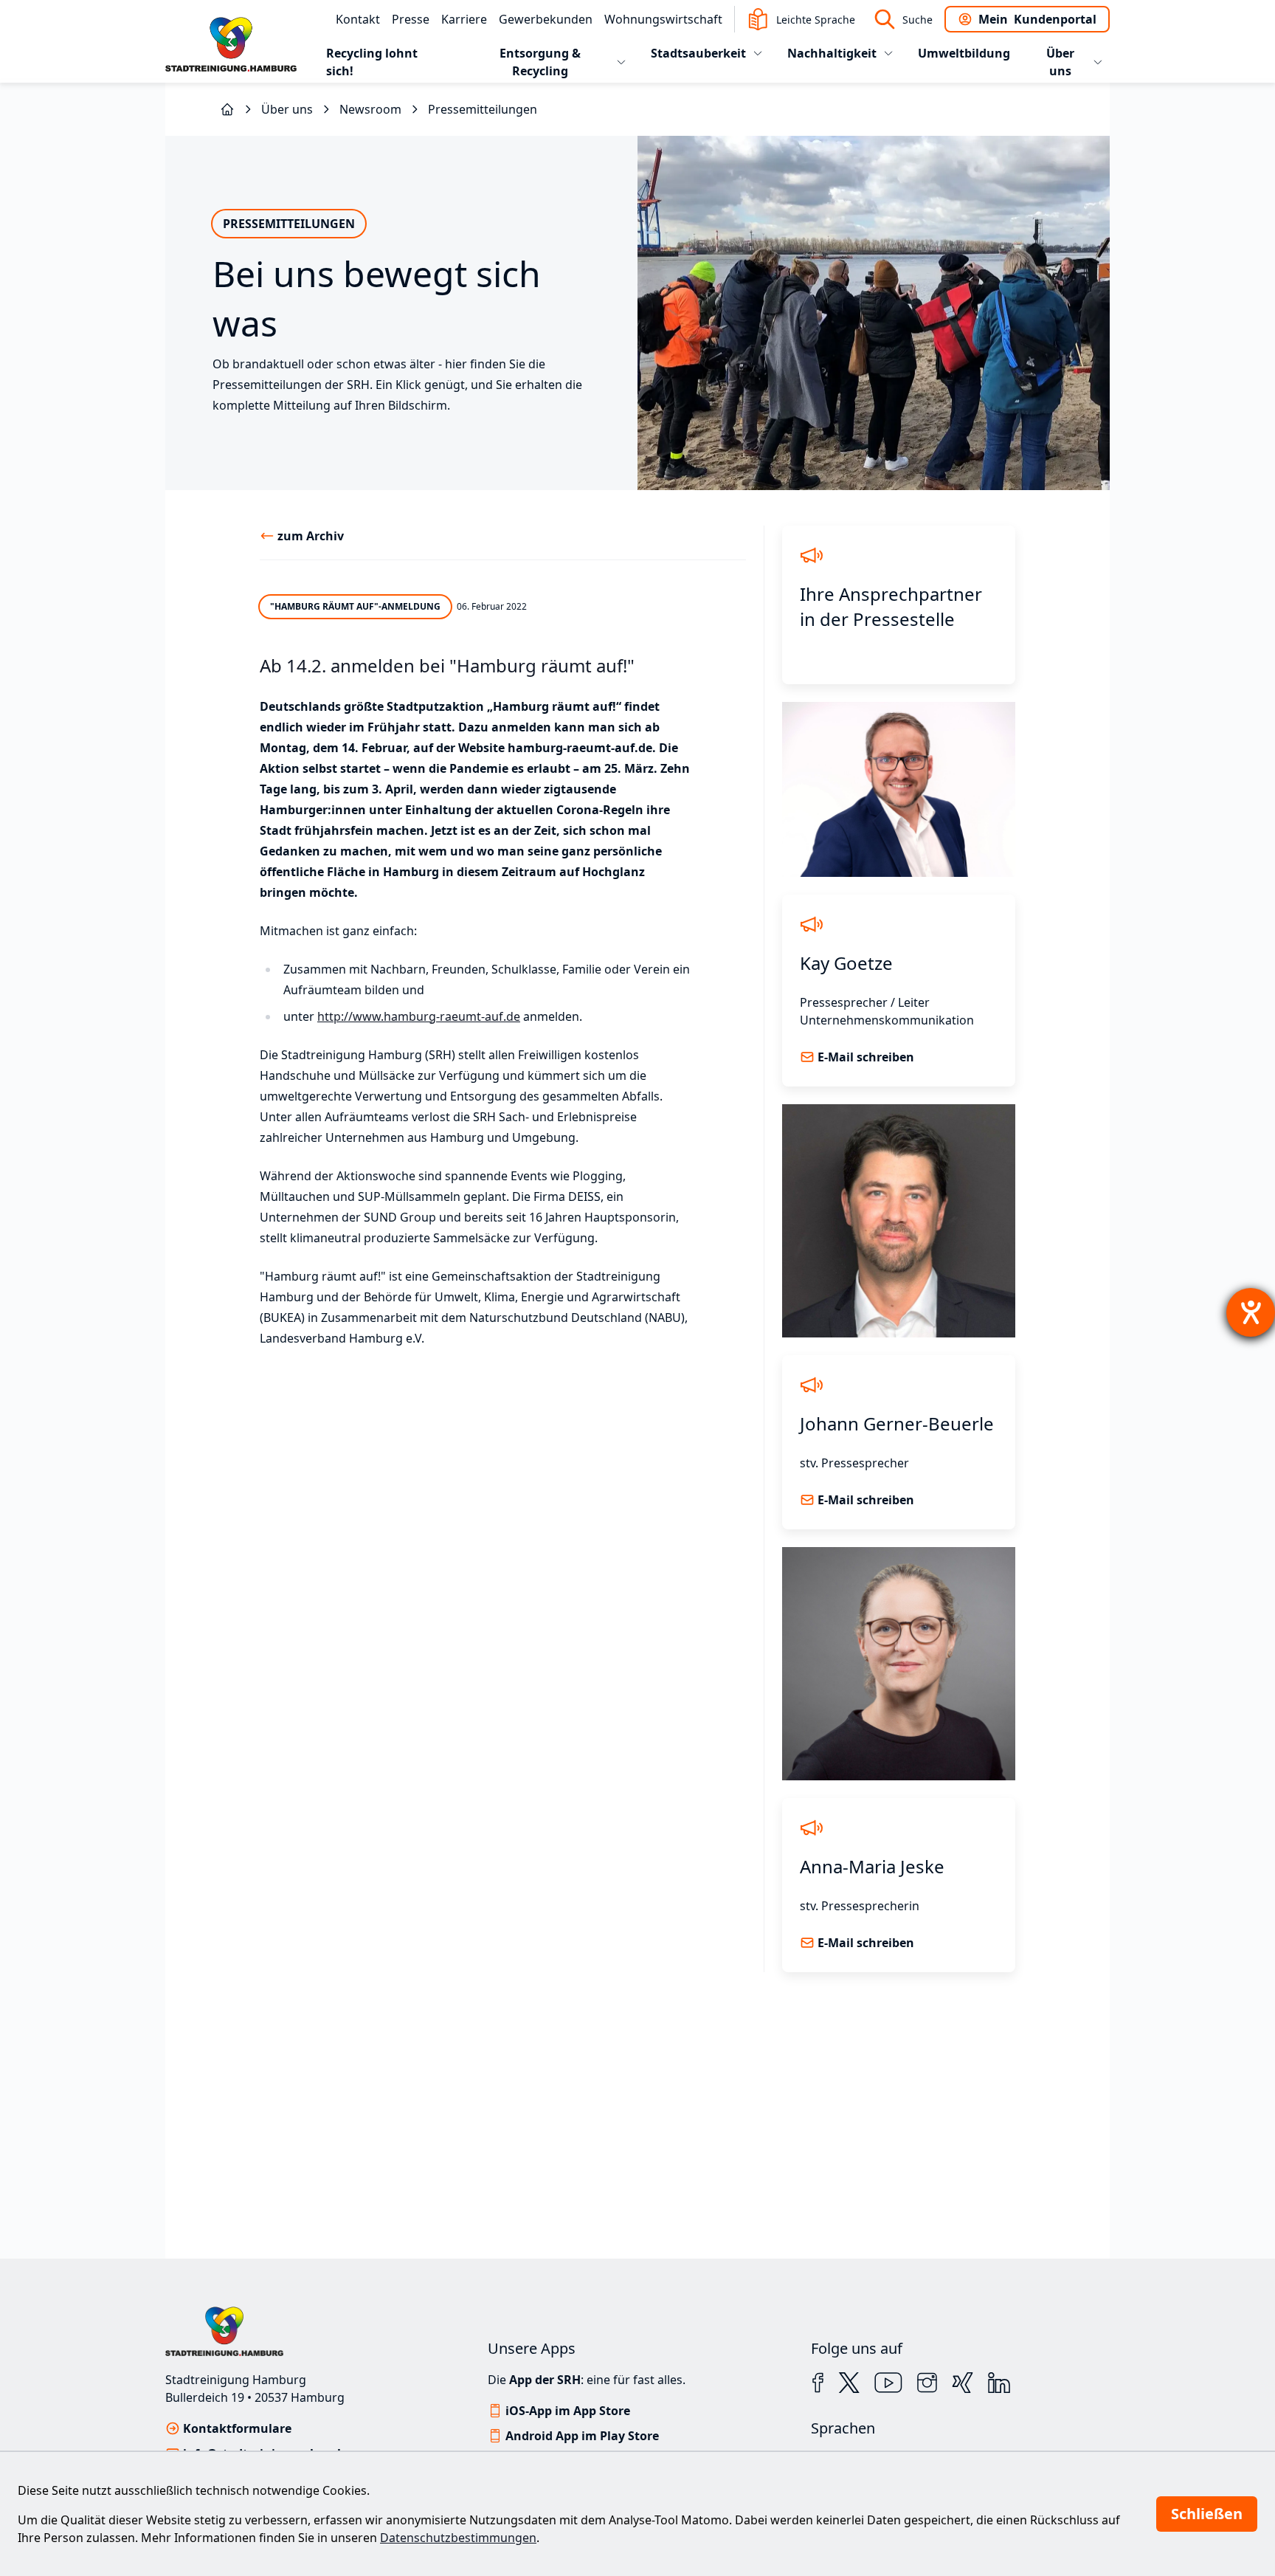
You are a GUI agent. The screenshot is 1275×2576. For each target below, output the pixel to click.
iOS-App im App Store (568, 2411)
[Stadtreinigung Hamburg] (227, 109)
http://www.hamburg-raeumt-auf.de (419, 1016)
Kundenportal (1037, 19)
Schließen (1207, 2514)
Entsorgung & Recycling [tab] (540, 62)
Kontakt (358, 19)
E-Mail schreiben (866, 1057)
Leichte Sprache (816, 20)
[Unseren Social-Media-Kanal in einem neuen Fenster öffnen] (818, 2383)
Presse (411, 19)
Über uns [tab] (1060, 62)
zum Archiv (311, 536)
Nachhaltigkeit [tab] (832, 53)
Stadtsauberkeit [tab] (698, 53)
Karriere (464, 19)
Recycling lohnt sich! (372, 62)
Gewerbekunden (546, 19)
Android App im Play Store (582, 2436)
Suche (918, 20)
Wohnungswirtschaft (663, 19)
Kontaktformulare (237, 2428)
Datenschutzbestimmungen (458, 2538)
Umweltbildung (964, 53)
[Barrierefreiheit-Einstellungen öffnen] (1251, 1312)
